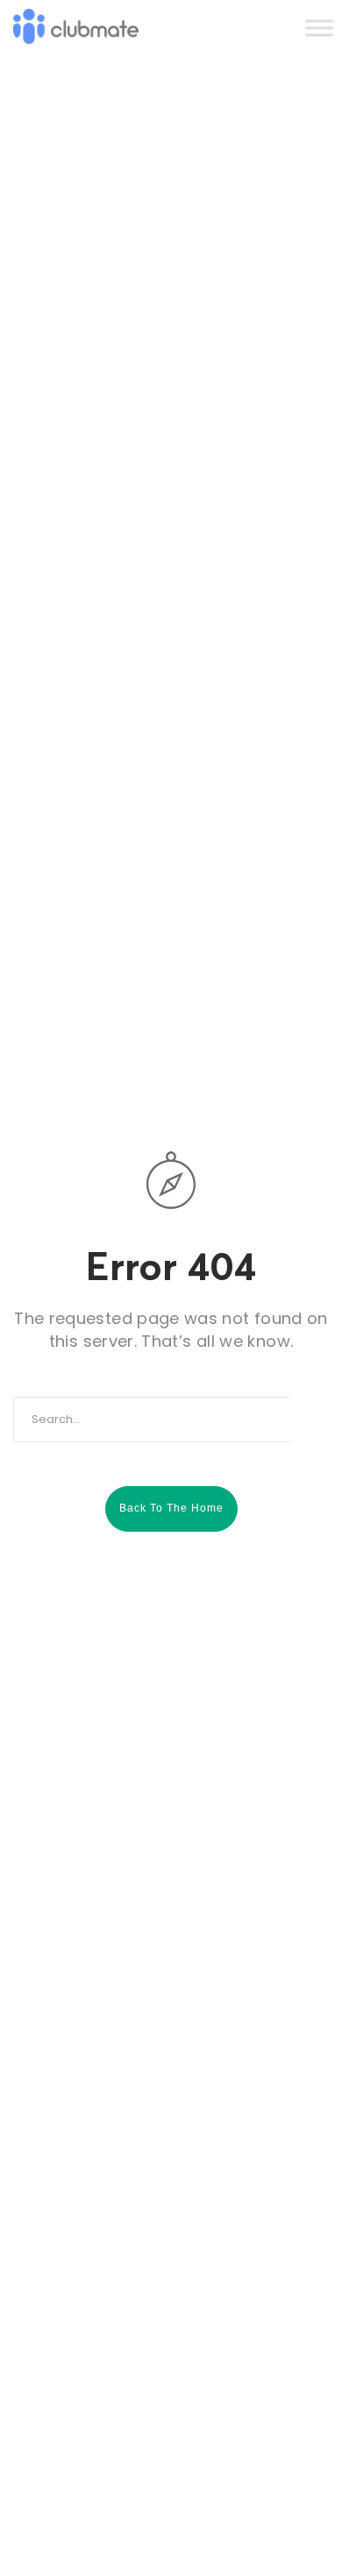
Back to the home (171, 1508)
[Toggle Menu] (319, 28)
